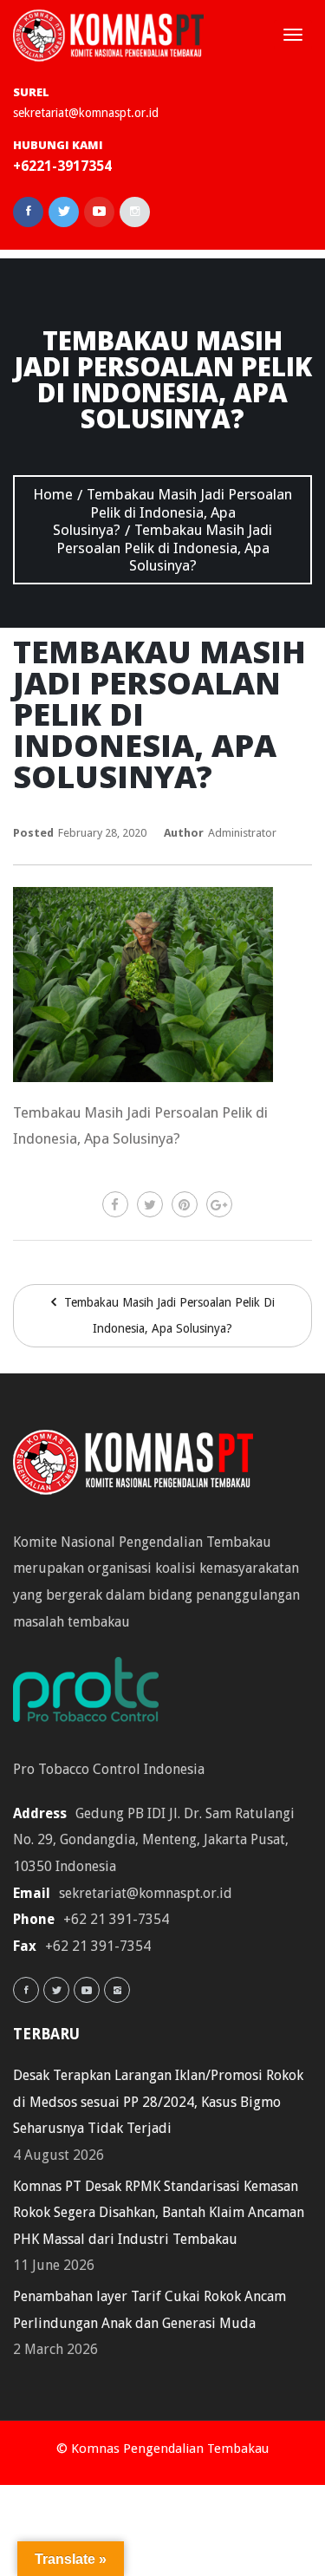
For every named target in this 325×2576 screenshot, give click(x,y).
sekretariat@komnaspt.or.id (86, 113)
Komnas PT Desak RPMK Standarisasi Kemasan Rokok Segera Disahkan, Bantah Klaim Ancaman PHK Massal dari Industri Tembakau (159, 2213)
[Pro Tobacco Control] (94, 1696)
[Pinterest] (185, 1204)
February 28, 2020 (102, 833)
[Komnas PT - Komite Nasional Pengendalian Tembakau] (108, 35)
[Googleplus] (219, 1204)
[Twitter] (150, 1204)
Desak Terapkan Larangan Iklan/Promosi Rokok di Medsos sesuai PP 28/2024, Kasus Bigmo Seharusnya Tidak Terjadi (158, 2102)
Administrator (242, 833)
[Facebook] (115, 1204)
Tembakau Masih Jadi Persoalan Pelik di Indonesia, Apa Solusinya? (168, 1316)
